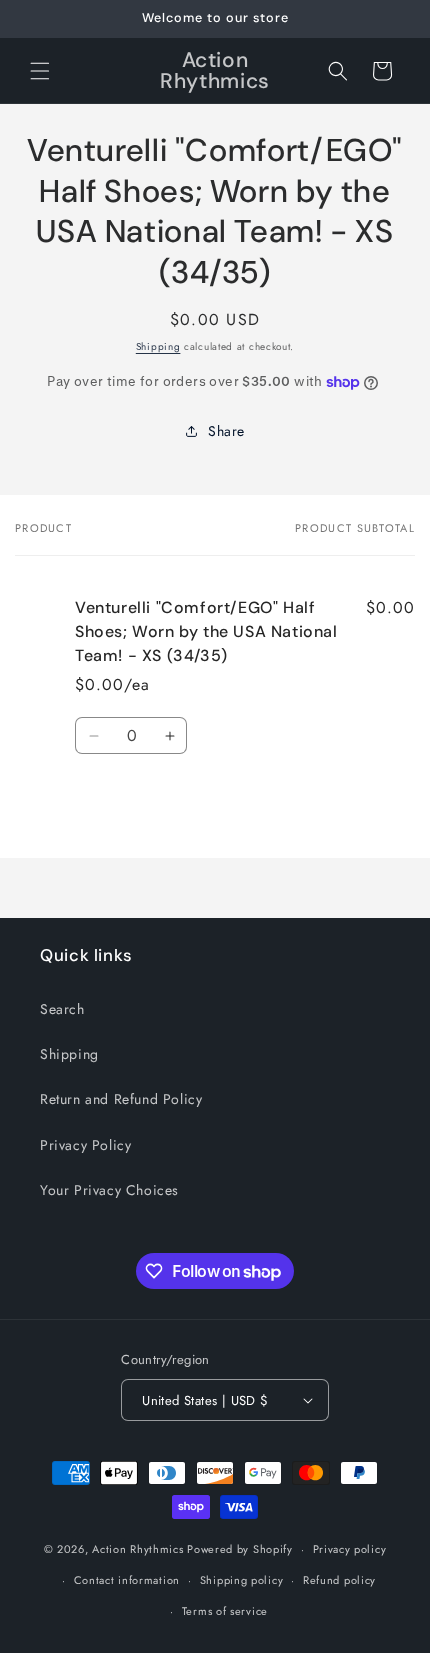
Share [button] (226, 431)
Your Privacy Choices (109, 1190)
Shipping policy (242, 1580)
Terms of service (225, 1611)
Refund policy (339, 1580)
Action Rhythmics (137, 1549)
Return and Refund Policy (121, 1099)
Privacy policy (350, 1549)
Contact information (127, 1580)
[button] (40, 71)
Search (62, 1009)
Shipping (158, 346)
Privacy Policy (85, 1145)
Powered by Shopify (240, 1549)
